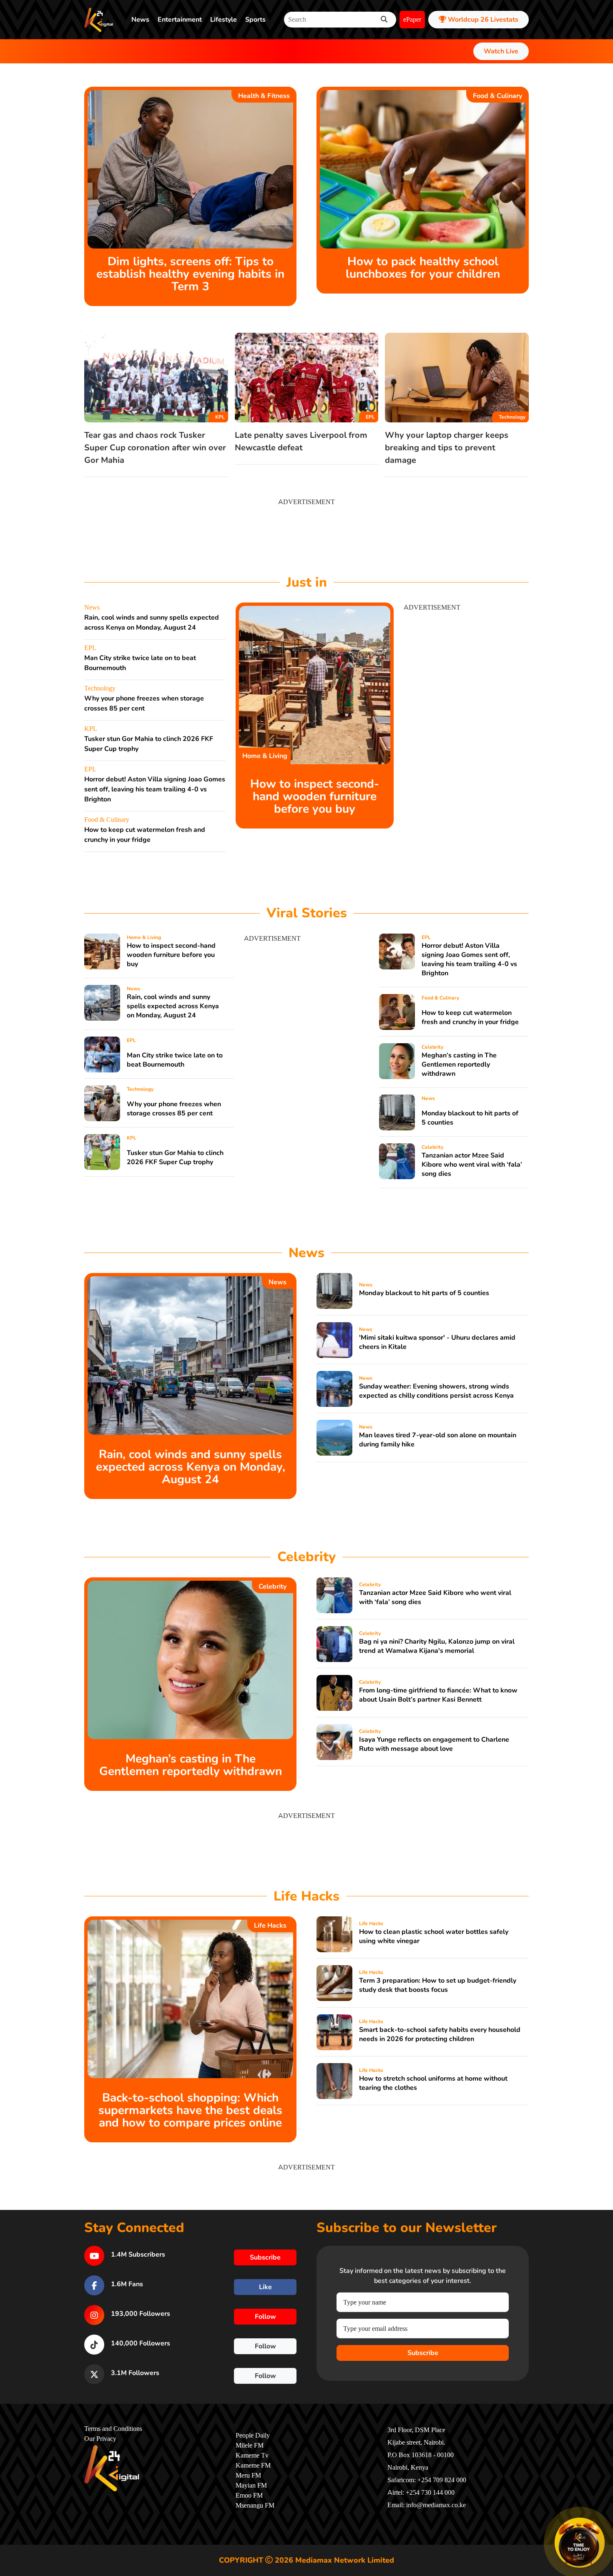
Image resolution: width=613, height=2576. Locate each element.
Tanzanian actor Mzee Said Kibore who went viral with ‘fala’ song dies (472, 1165)
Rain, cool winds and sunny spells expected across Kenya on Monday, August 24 (173, 1006)
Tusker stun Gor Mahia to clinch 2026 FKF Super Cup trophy (175, 1157)
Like (265, 2287)
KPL (220, 417)
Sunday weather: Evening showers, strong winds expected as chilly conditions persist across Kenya (436, 1391)
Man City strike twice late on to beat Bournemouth (175, 1060)
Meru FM (248, 2476)
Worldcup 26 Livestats (482, 20)
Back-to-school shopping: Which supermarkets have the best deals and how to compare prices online (190, 2110)
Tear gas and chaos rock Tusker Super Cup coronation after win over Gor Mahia (155, 448)
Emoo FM (249, 2496)
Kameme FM (253, 2466)
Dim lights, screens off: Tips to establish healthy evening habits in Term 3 (190, 274)
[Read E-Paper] (580, 2543)
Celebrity (432, 1047)
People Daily (253, 2435)
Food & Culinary (497, 96)
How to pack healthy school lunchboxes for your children (423, 268)
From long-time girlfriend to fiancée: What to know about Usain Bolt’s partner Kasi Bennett (438, 1695)
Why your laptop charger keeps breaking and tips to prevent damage (447, 448)
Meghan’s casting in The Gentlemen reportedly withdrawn (459, 1065)
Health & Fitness (264, 96)
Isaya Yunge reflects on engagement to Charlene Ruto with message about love (434, 1744)
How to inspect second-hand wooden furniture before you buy (315, 796)
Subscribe (423, 2353)
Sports (255, 20)
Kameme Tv (252, 2455)
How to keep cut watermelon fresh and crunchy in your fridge (470, 1017)
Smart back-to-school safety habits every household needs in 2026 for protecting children (440, 2034)
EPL (370, 417)
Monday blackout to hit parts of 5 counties (424, 1293)
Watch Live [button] (501, 51)
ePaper (412, 20)
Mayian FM (251, 2486)
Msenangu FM (255, 2506)
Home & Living (265, 756)
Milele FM (250, 2445)
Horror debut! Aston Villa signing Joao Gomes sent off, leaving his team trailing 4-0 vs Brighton (155, 789)
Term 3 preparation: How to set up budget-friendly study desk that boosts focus (438, 1985)
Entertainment (180, 20)
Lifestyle (224, 20)
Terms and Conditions (113, 2429)
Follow (265, 2317)
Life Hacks (270, 1926)
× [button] (603, 2519)
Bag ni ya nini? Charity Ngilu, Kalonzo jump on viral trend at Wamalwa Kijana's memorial (437, 1646)
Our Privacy (100, 2439)
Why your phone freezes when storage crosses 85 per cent (174, 1109)
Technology (512, 417)
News (140, 20)
